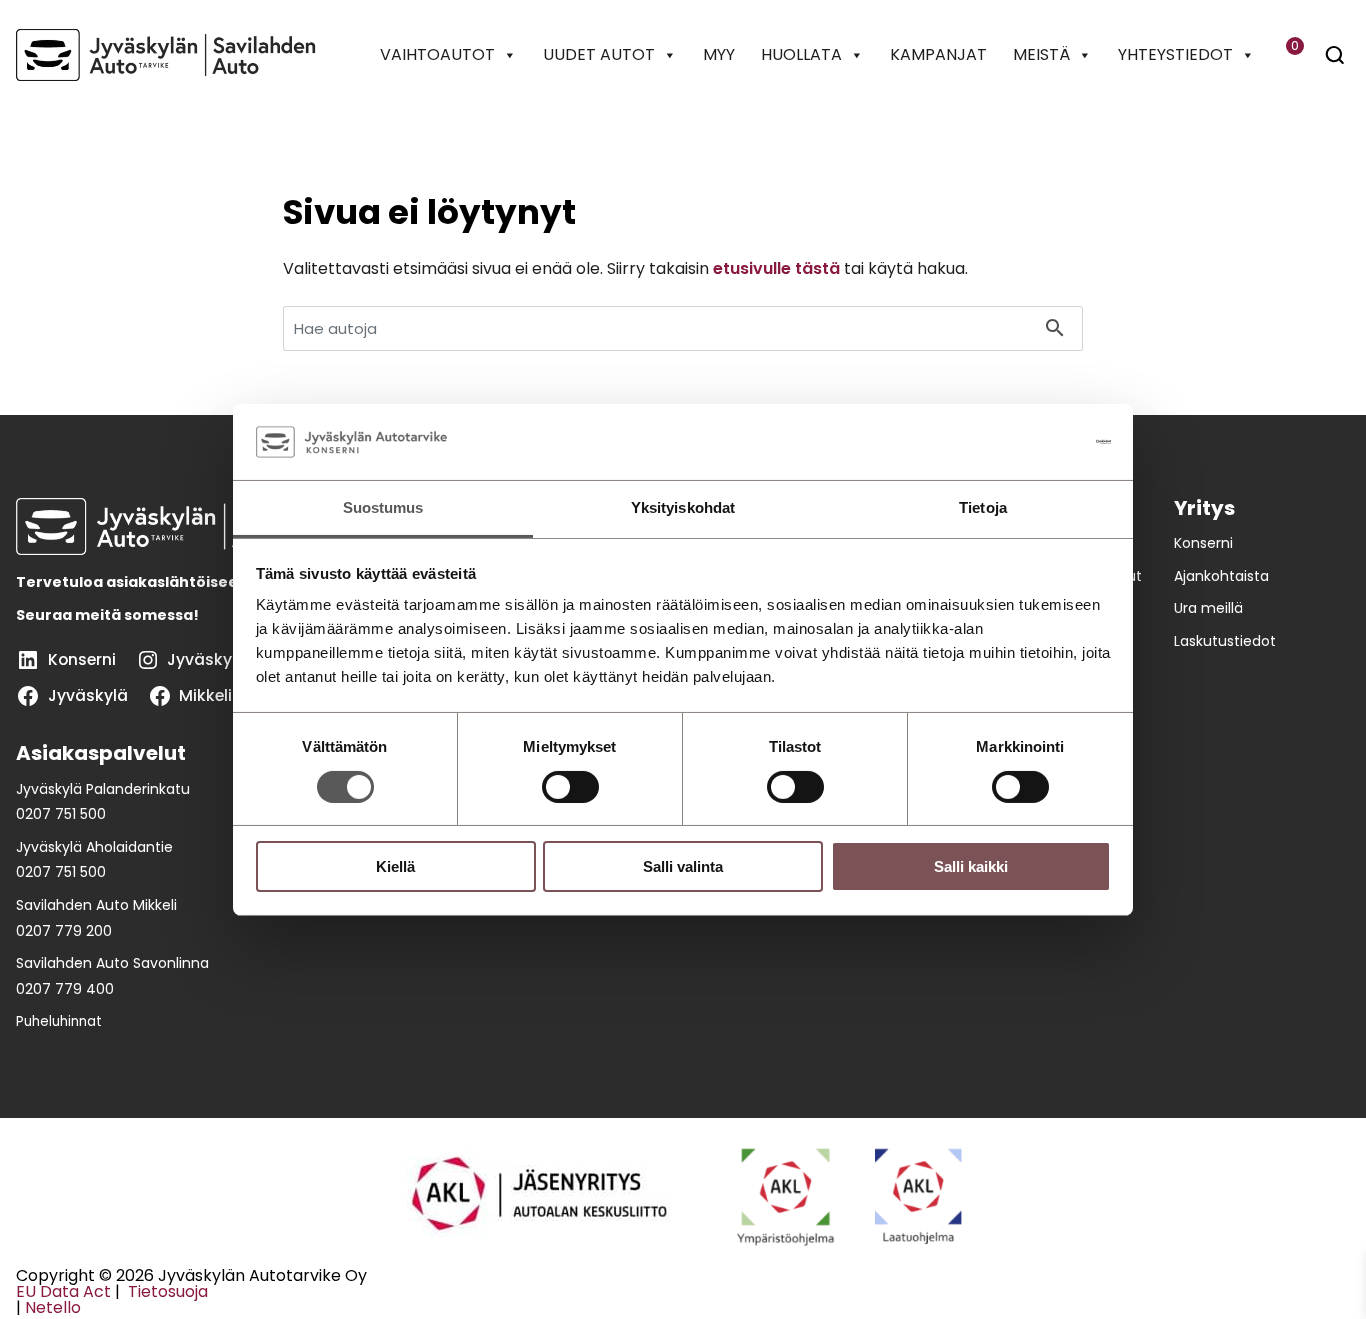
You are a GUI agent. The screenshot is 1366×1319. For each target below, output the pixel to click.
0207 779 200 (64, 931)
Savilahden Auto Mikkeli (96, 905)
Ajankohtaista (1221, 576)
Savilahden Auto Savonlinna (112, 963)
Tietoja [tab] (983, 507)
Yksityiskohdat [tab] (683, 507)
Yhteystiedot (1175, 54)
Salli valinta (683, 866)
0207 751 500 (61, 814)
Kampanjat (938, 54)
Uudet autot (599, 54)
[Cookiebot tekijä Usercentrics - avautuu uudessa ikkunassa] (1023, 442)
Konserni (1203, 543)
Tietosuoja (166, 1291)
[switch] (570, 787)
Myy (719, 54)
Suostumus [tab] (383, 507)
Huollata (801, 54)
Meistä (1041, 54)
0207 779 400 (65, 989)
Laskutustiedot (1225, 641)
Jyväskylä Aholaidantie (94, 847)
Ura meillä (1208, 608)
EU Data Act (63, 1291)
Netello (53, 1307)
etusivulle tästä (776, 268)
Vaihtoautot (437, 54)
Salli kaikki (971, 866)
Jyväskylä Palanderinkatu (103, 789)
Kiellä (395, 866)
